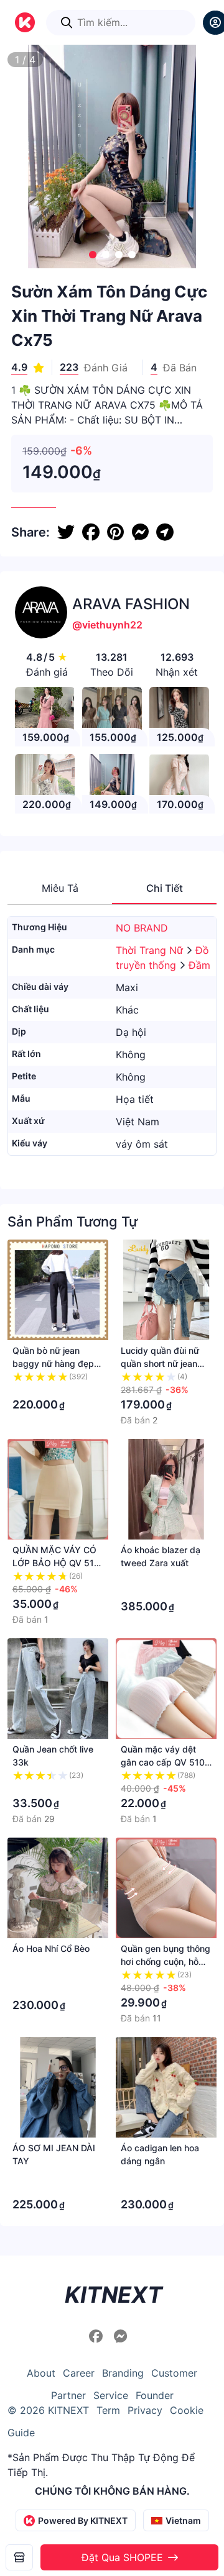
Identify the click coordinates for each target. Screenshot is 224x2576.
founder (155, 2395)
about (41, 2373)
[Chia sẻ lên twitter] (66, 532)
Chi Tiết (165, 888)
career (79, 2373)
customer (174, 2373)
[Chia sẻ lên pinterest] (115, 532)
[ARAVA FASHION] (19, 2557)
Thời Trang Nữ (151, 950)
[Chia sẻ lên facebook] (91, 532)
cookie (187, 2410)
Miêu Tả (60, 888)
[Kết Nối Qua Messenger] (121, 2336)
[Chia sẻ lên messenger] (140, 532)
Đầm (199, 965)
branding (123, 2373)
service (111, 2395)
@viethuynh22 (107, 625)
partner (68, 2395)
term (108, 2410)
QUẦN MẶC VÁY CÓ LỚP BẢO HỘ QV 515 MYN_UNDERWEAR (56, 1563)
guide (21, 2433)
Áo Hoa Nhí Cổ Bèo (51, 1948)
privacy (145, 2410)
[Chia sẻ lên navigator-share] (165, 532)
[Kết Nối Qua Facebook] (98, 2336)
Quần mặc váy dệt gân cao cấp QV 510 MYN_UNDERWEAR (163, 1762)
